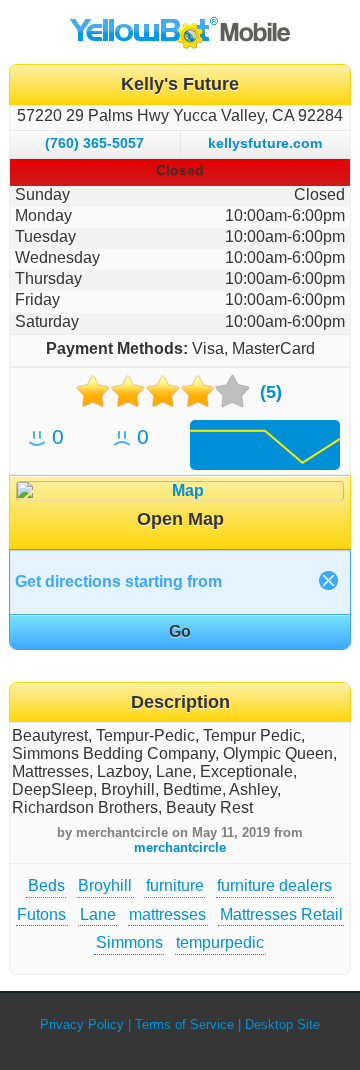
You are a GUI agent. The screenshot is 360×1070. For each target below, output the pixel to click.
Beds (46, 885)
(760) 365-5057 (94, 143)
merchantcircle (180, 847)
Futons (41, 914)
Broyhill (105, 885)
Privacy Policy (82, 1024)
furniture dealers (274, 885)
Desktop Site (282, 1024)
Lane (98, 914)
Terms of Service (184, 1024)
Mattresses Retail (281, 914)
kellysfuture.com (265, 143)
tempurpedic (220, 942)
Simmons (129, 942)
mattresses (167, 914)
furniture (175, 885)
